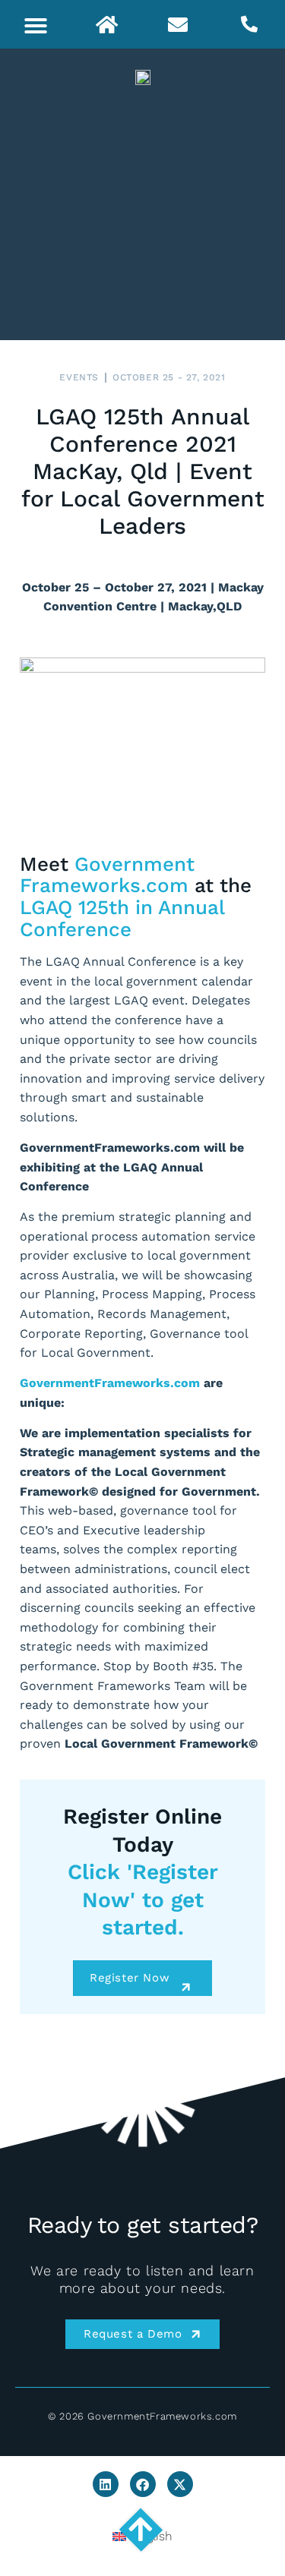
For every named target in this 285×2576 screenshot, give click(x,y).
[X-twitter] (180, 2484)
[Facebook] (143, 2484)
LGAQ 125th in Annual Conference (122, 918)
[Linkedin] (106, 2484)
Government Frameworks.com (107, 875)
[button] (36, 26)
